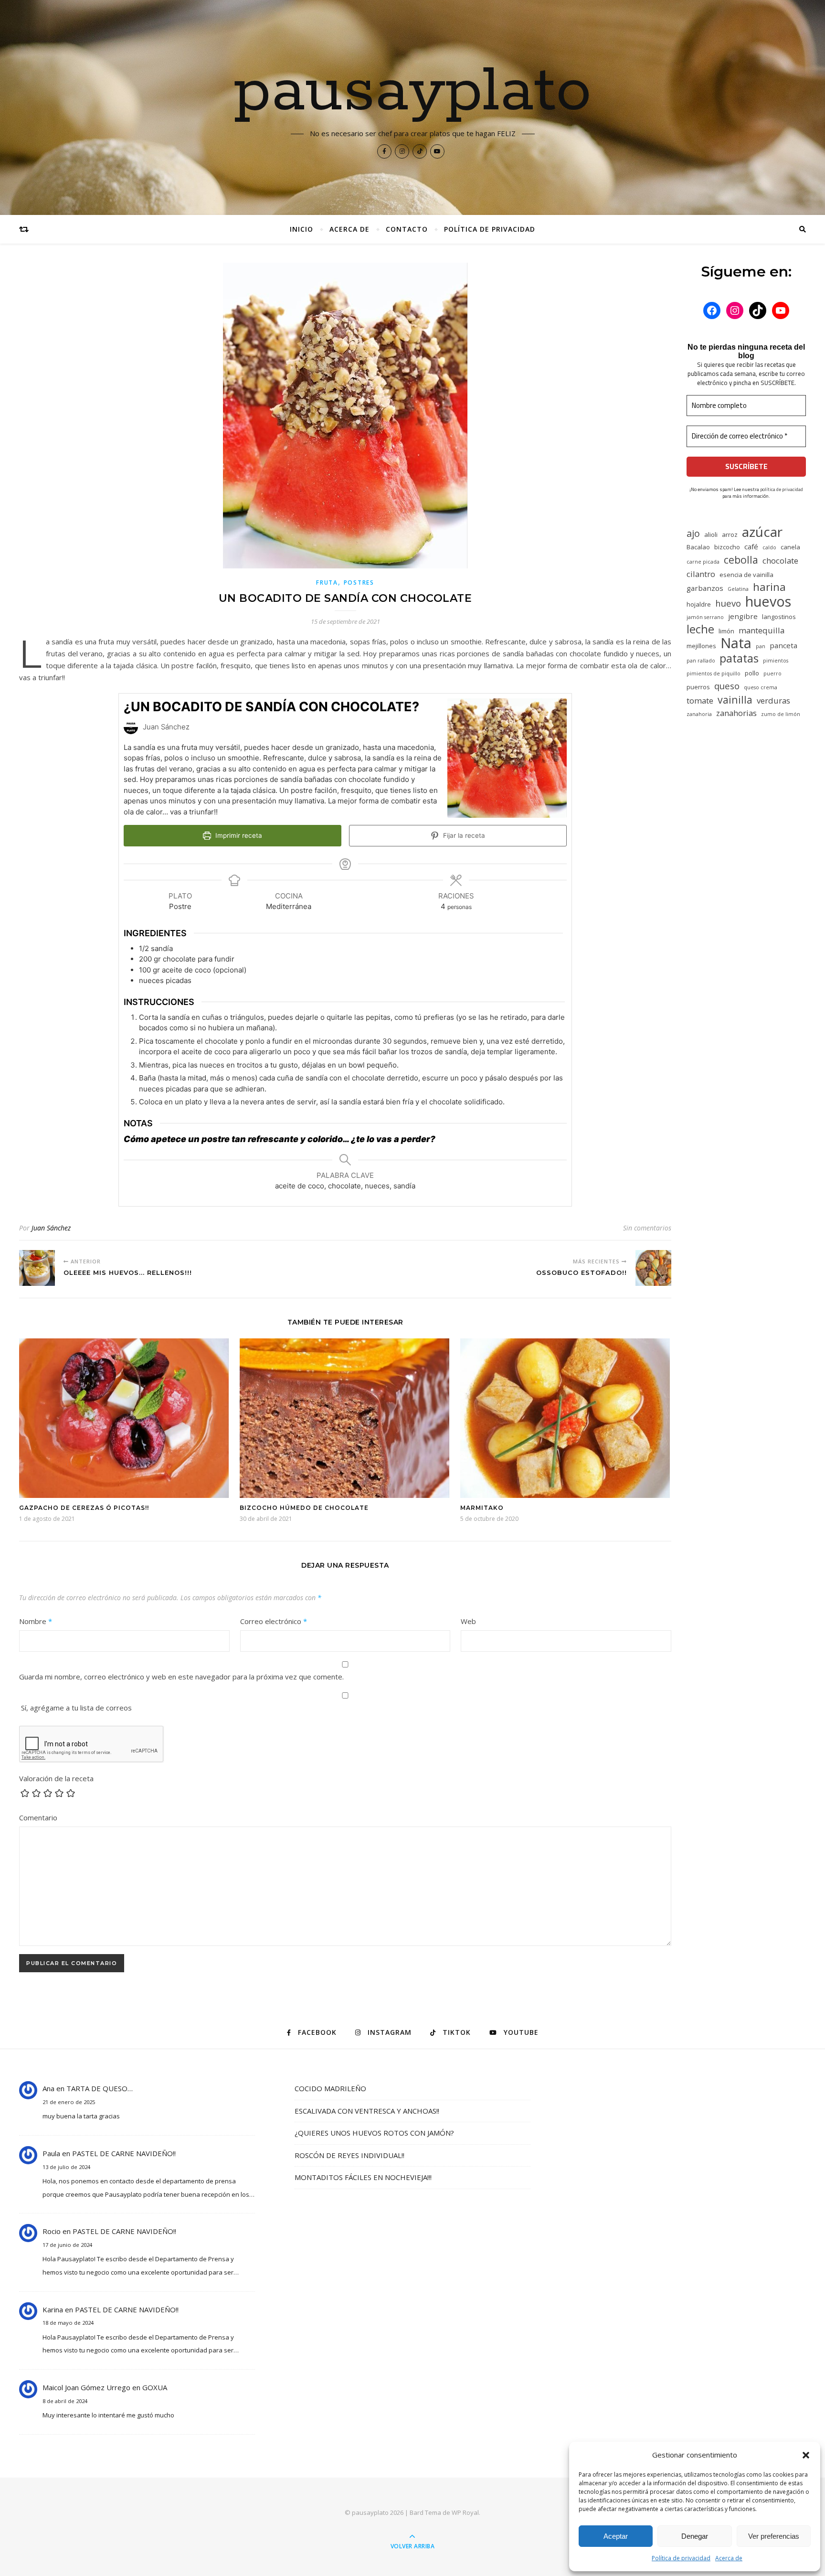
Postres (359, 583)
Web (468, 1621)
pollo (752, 673)
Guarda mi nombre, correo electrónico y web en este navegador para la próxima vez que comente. (181, 1677)
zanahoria (699, 714)
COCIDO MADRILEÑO (330, 2088)
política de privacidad (782, 489)
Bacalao (698, 547)
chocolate (780, 561)
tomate (700, 700)
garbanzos (705, 588)
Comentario (38, 1817)
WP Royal (465, 2512)
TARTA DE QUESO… (100, 2088)
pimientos (776, 661)
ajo (693, 533)
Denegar (695, 2536)
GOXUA (155, 2387)
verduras (773, 700)
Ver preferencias (774, 2536)
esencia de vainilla (746, 575)
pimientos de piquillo (714, 673)
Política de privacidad (681, 2558)
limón (726, 631)
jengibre (743, 616)
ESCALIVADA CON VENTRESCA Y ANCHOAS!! (367, 2111)
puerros (698, 687)
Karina (53, 2309)
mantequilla (762, 630)
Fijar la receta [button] (463, 835)
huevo (728, 603)
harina (769, 587)
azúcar (762, 532)
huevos (768, 601)
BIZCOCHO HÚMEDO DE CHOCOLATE (304, 1508)
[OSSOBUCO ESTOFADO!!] (653, 1268)
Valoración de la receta (56, 1778)
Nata (736, 643)
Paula (51, 2153)
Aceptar (616, 2536)
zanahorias (736, 713)
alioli (711, 534)
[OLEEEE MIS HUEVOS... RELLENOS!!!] (37, 1268)
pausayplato (413, 92)
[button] (806, 2455)
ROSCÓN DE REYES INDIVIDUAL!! (349, 2155)
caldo (769, 547)
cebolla (741, 560)
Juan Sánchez (51, 1228)
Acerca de (729, 2558)
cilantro (701, 574)
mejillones (701, 646)
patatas (739, 658)
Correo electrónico (274, 1621)
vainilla (735, 700)
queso (727, 686)
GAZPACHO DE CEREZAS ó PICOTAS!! (84, 1508)
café (751, 546)
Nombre (36, 1621)
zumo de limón (781, 714)
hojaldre (699, 604)
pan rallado (701, 661)
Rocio (52, 2231)
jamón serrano (705, 617)
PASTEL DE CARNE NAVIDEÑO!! (124, 2153)
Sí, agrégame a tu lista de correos (75, 1708)
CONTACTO (407, 229)
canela (790, 547)
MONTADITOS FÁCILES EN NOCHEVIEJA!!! (363, 2177)
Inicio (301, 229)
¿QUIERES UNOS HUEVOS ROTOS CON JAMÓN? (374, 2133)
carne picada (703, 562)
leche (700, 629)
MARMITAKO (482, 1508)
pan (761, 646)
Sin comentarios (647, 1228)
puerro (772, 673)
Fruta (327, 583)
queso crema (761, 687)
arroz (730, 534)
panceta (783, 645)
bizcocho (727, 547)
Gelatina (738, 589)
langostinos (779, 617)
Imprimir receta (238, 835)
